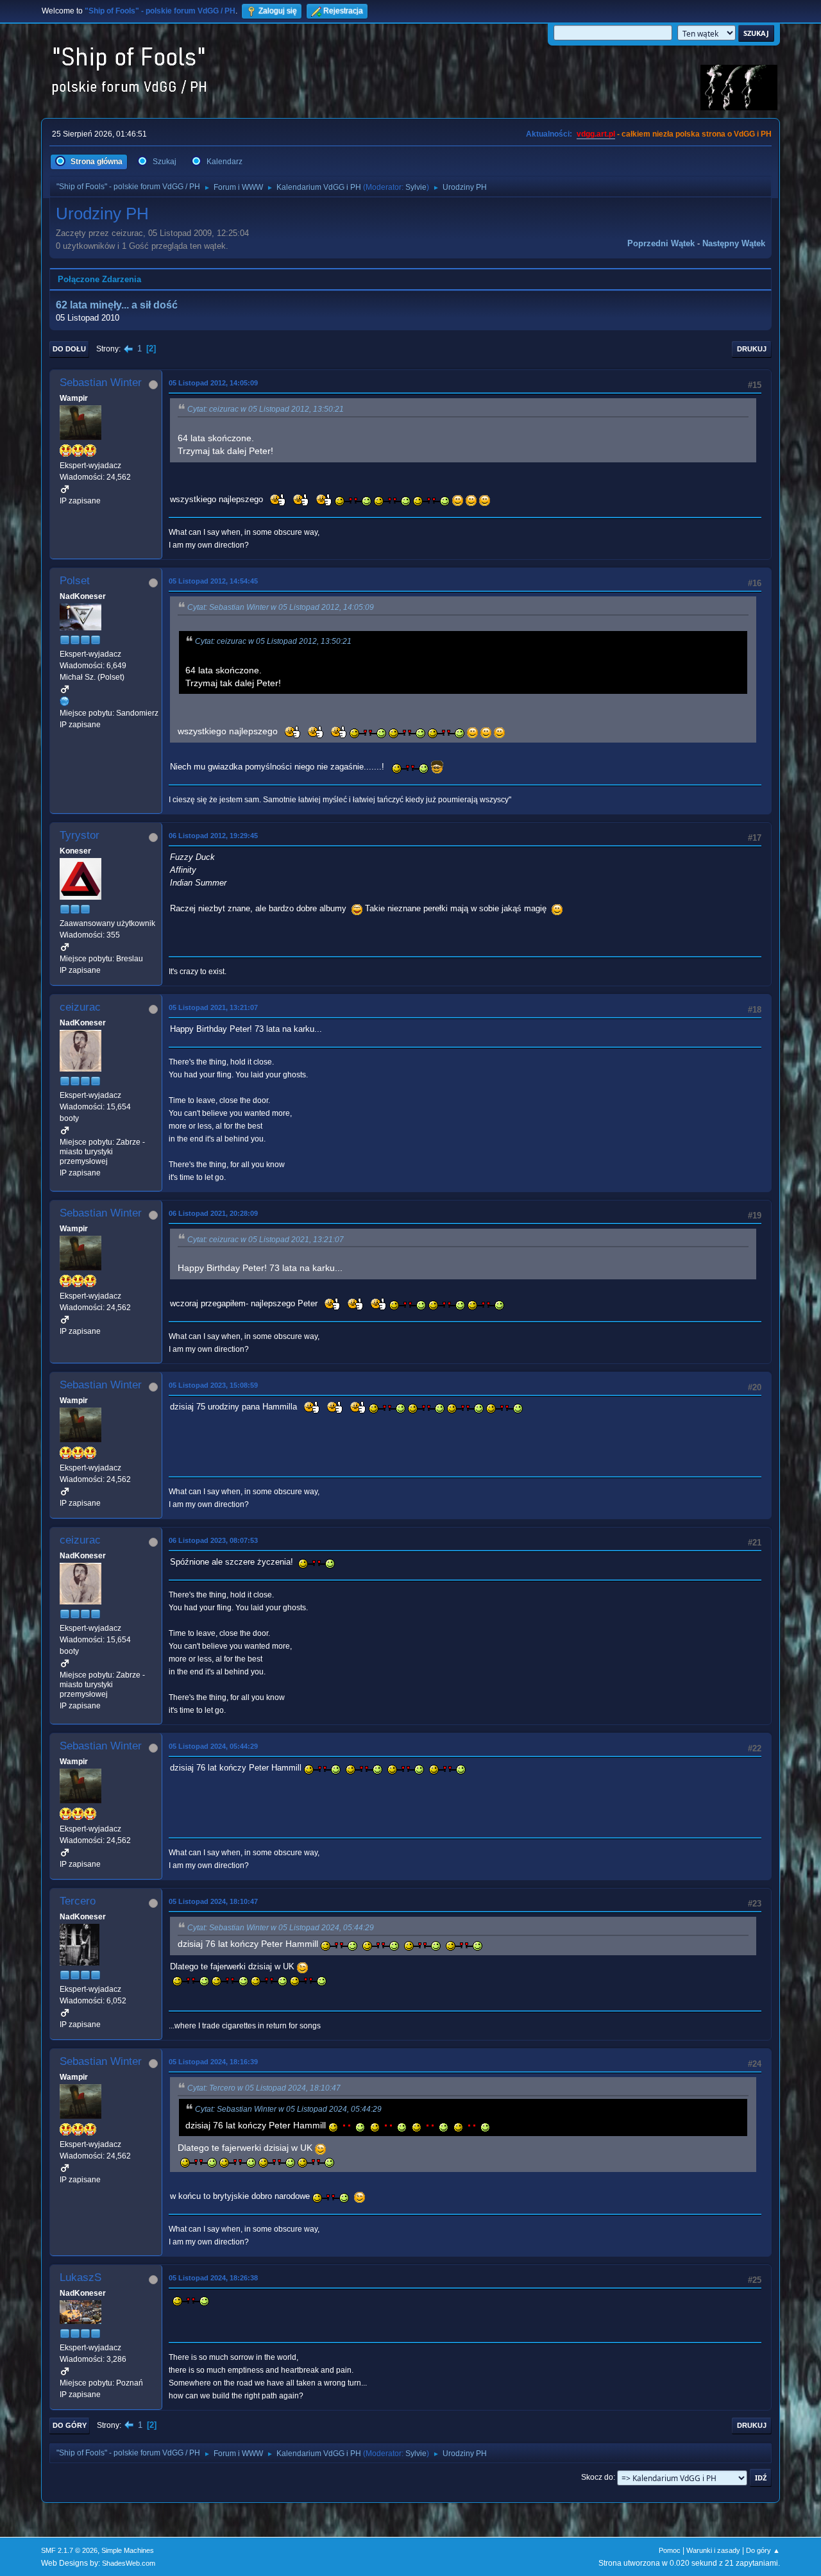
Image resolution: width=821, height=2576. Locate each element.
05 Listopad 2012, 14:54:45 (213, 581)
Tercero (78, 1901)
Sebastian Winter (101, 383)
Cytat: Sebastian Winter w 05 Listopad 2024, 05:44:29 (281, 1928)
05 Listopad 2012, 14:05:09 (213, 383)
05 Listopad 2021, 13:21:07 (213, 1007)
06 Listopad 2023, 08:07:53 (213, 1540)
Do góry (70, 2425)
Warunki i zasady (713, 2550)
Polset (75, 581)
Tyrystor (80, 835)
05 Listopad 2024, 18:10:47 (213, 1901)
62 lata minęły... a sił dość (117, 305)
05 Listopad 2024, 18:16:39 (213, 2062)
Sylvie (416, 187)
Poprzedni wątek (661, 243)
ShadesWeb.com (129, 2563)
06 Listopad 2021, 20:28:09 (213, 1213)
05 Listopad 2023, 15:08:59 (213, 1385)
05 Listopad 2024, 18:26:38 (213, 2278)
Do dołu (69, 349)
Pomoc (670, 2550)
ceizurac (80, 1007)
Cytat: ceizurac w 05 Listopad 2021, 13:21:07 (266, 1240)
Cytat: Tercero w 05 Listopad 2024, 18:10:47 (264, 2088)
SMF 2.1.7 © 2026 (69, 2550)
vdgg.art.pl (596, 134)
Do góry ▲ (763, 2550)
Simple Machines (128, 2550)
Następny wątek (734, 243)
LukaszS (80, 2277)
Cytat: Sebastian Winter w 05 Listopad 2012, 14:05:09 (281, 607)
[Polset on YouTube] (65, 701)
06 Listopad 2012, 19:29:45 (213, 836)
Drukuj (752, 349)
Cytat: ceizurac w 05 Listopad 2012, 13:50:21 (266, 409)
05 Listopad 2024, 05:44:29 (213, 1746)
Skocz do (597, 2477)
